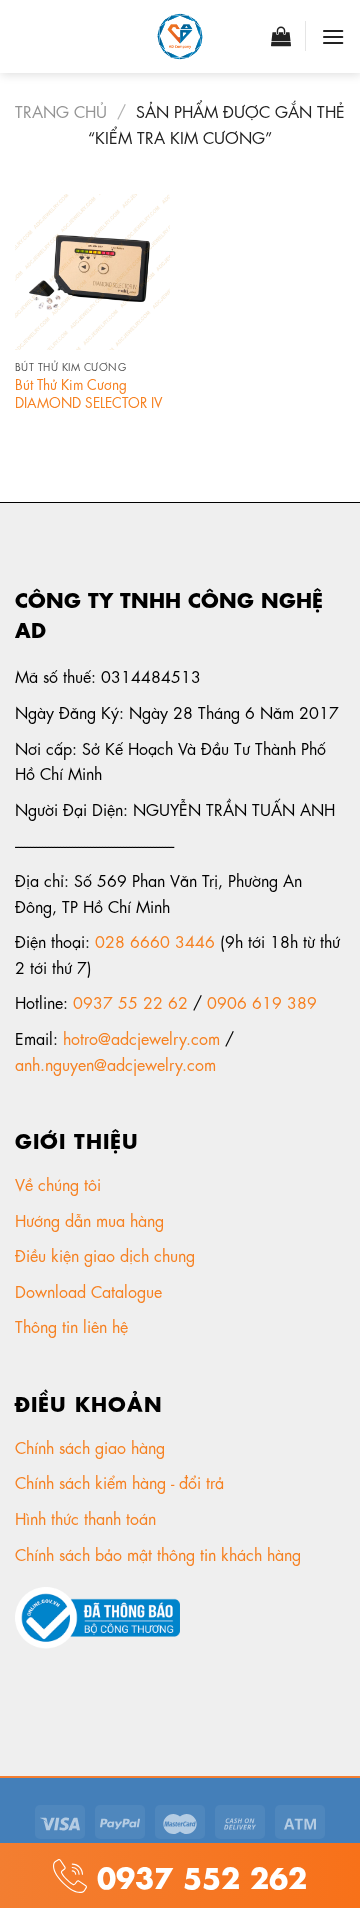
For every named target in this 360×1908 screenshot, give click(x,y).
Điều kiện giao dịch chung (107, 1254)
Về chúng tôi (60, 1183)
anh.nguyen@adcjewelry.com (115, 1063)
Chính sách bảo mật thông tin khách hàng (160, 1553)
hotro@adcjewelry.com (141, 1037)
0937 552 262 (197, 1874)
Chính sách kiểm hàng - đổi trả (122, 1481)
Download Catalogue (91, 1290)
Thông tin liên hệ (74, 1325)
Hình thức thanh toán (88, 1517)
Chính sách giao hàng (90, 1446)
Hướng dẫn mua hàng (89, 1219)
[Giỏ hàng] (281, 36)
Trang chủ (61, 110)
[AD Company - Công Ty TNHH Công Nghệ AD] (180, 36)
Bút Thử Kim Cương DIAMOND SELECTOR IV (88, 392)
